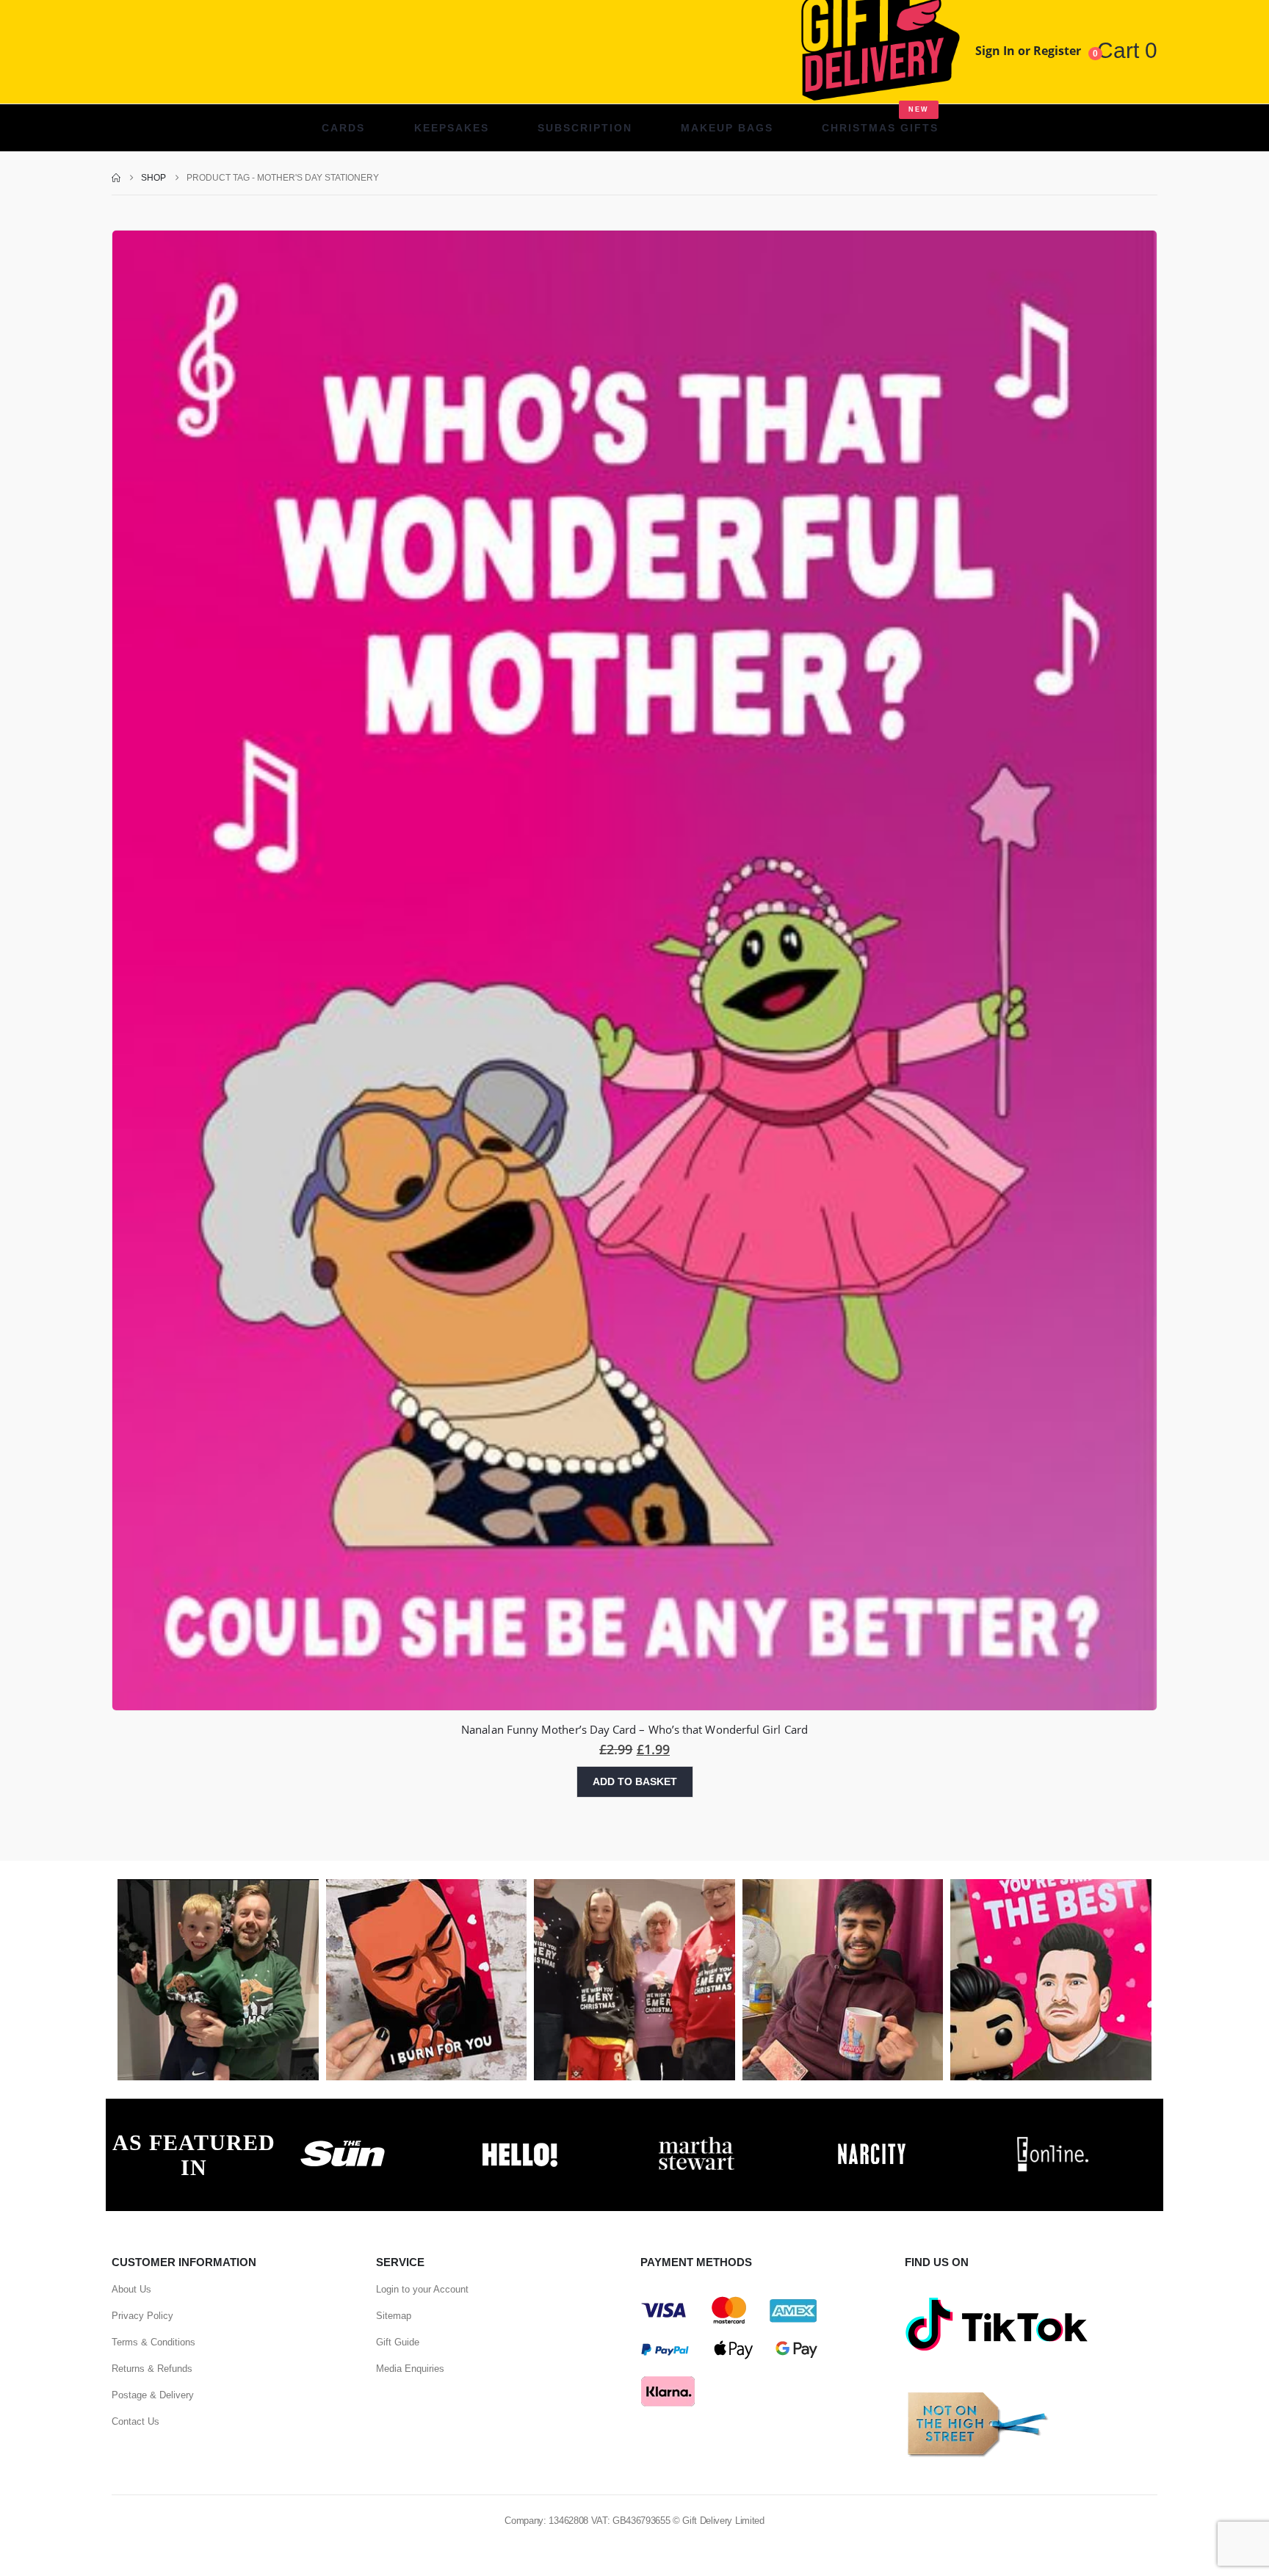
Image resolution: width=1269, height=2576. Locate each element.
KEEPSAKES (452, 128)
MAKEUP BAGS (727, 128)
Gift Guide (398, 2342)
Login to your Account (422, 2289)
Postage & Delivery (153, 2395)
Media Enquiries (410, 2369)
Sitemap (394, 2316)
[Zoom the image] (343, 2141)
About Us (131, 2289)
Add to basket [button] (635, 1781)
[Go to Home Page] (116, 178)
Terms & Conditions (153, 2342)
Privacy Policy (142, 2316)
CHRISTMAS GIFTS (880, 120)
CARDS (343, 128)
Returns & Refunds (152, 2369)
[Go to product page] (634, 971)
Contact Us (135, 2421)
